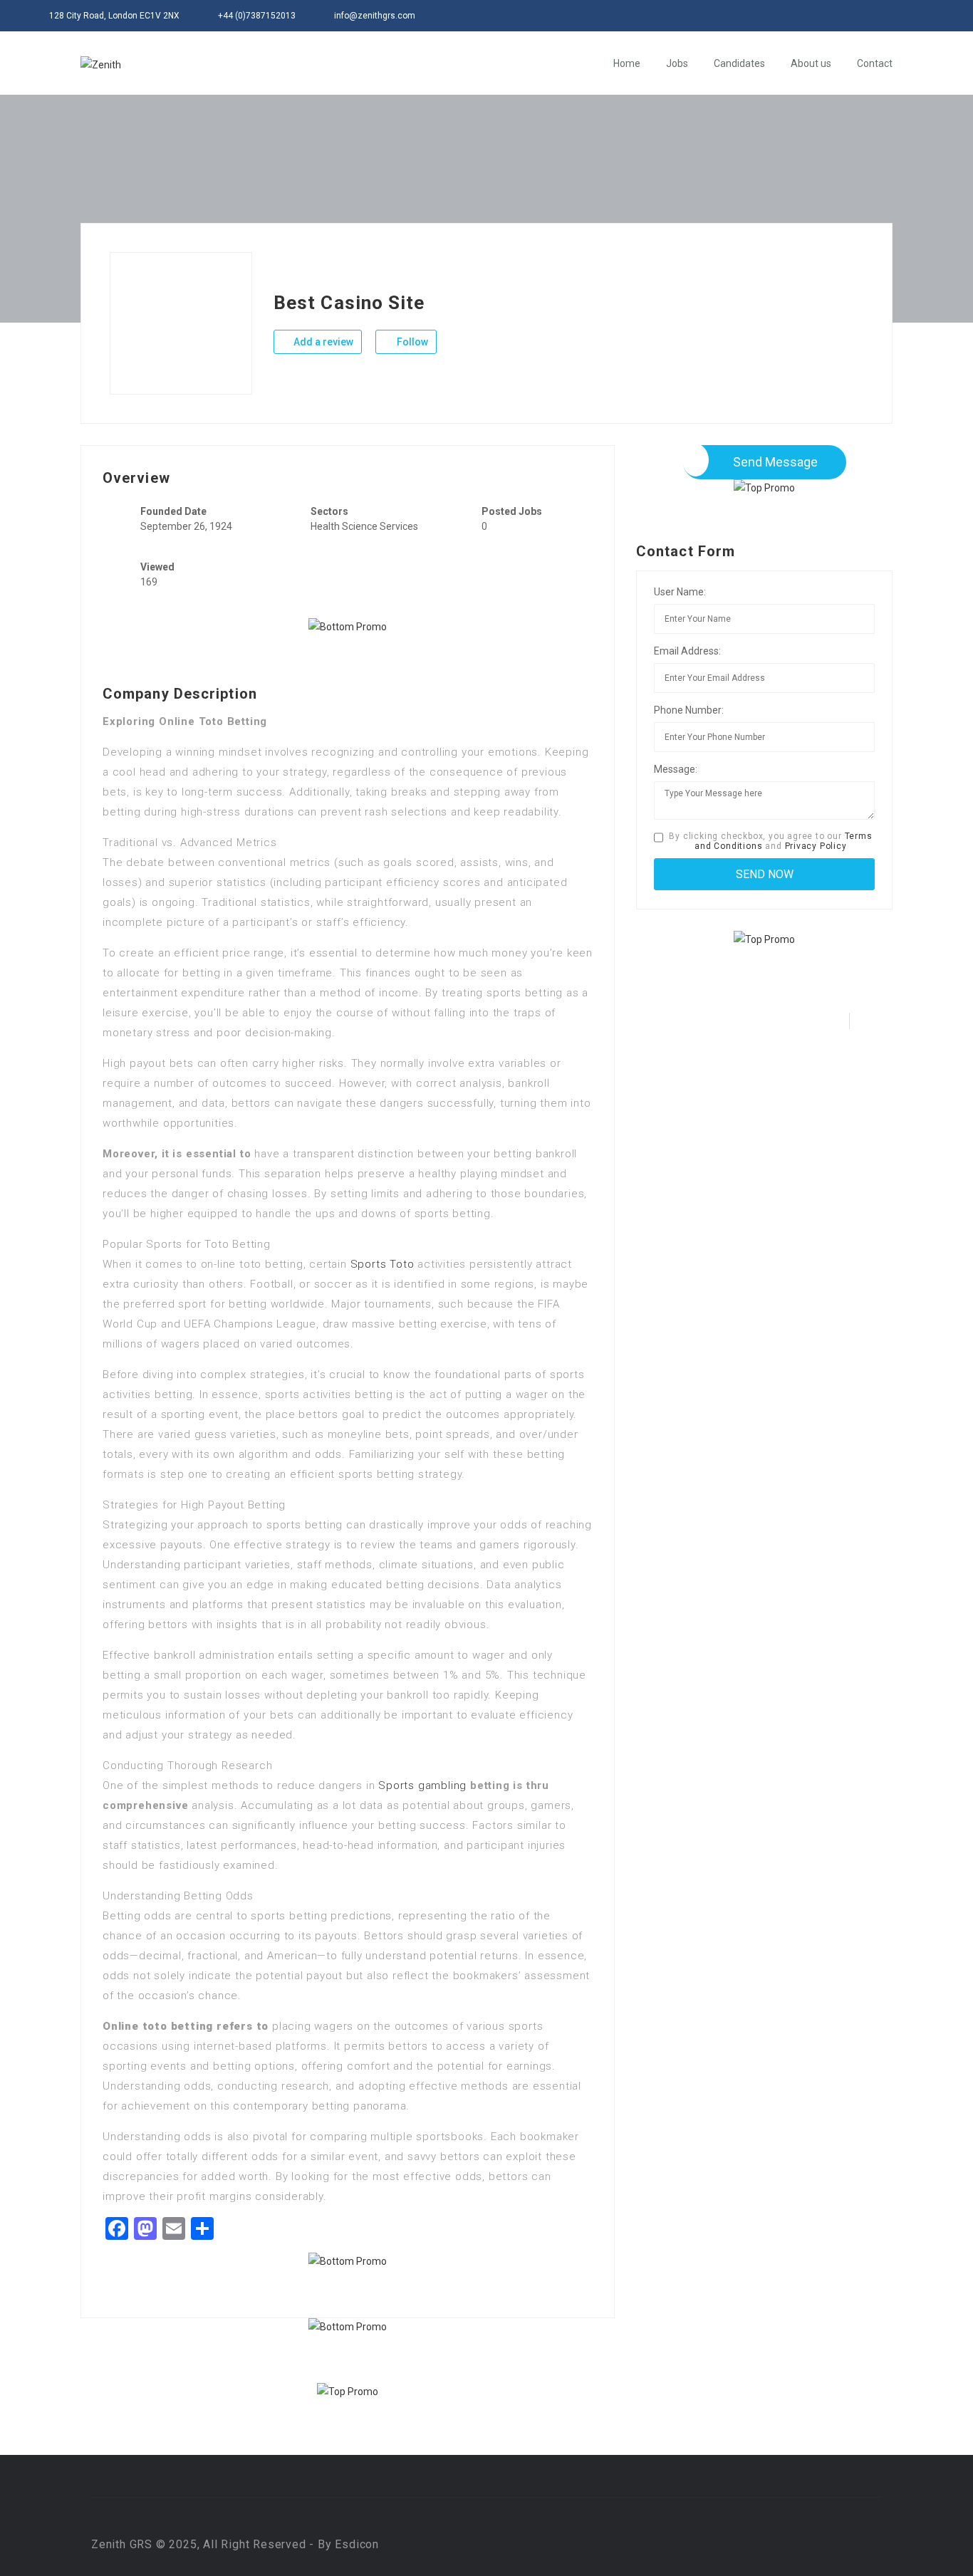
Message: (676, 769)
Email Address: (687, 651)
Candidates (739, 63)
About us (811, 63)
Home (627, 63)
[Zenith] (101, 64)
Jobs (677, 63)
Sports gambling (422, 1785)
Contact (875, 63)
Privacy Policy (816, 846)
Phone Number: (689, 710)
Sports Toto (383, 1264)
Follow (411, 342)
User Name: (680, 592)
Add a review (322, 342)
